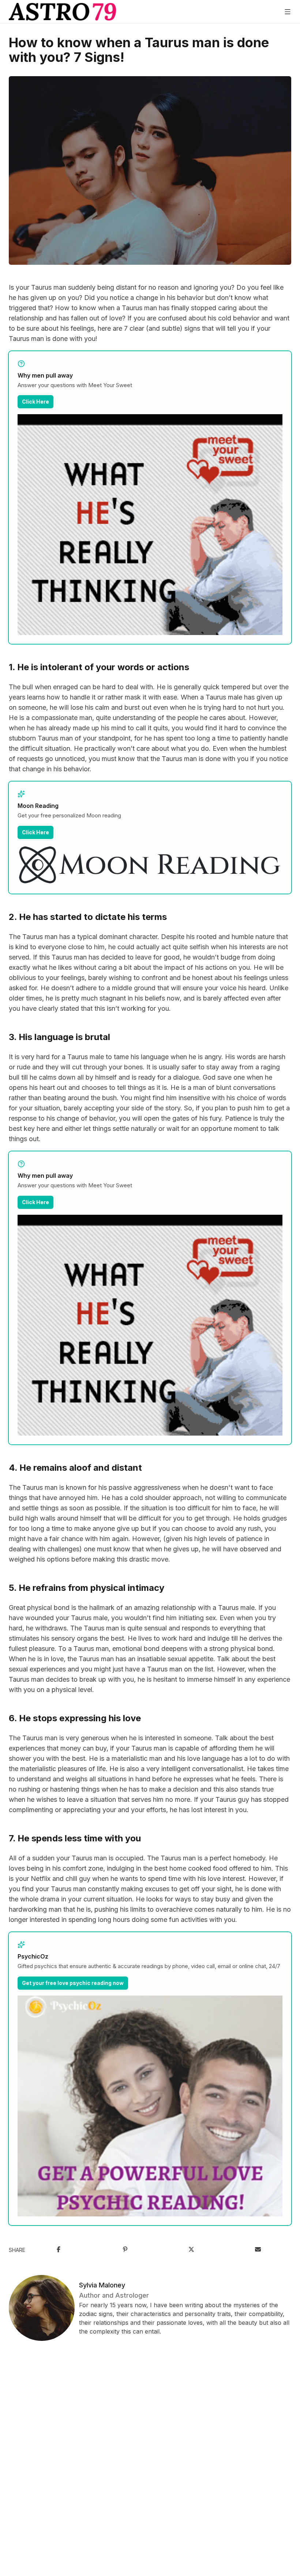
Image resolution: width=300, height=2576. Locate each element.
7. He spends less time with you (75, 1838)
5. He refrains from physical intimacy (87, 1588)
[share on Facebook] (59, 2250)
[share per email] (258, 2250)
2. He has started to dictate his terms (88, 917)
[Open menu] (288, 12)
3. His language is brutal (59, 1037)
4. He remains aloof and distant (75, 1468)
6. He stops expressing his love (75, 1718)
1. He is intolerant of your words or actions (99, 667)
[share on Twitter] (191, 2250)
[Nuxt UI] (62, 12)
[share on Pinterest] (125, 2250)
